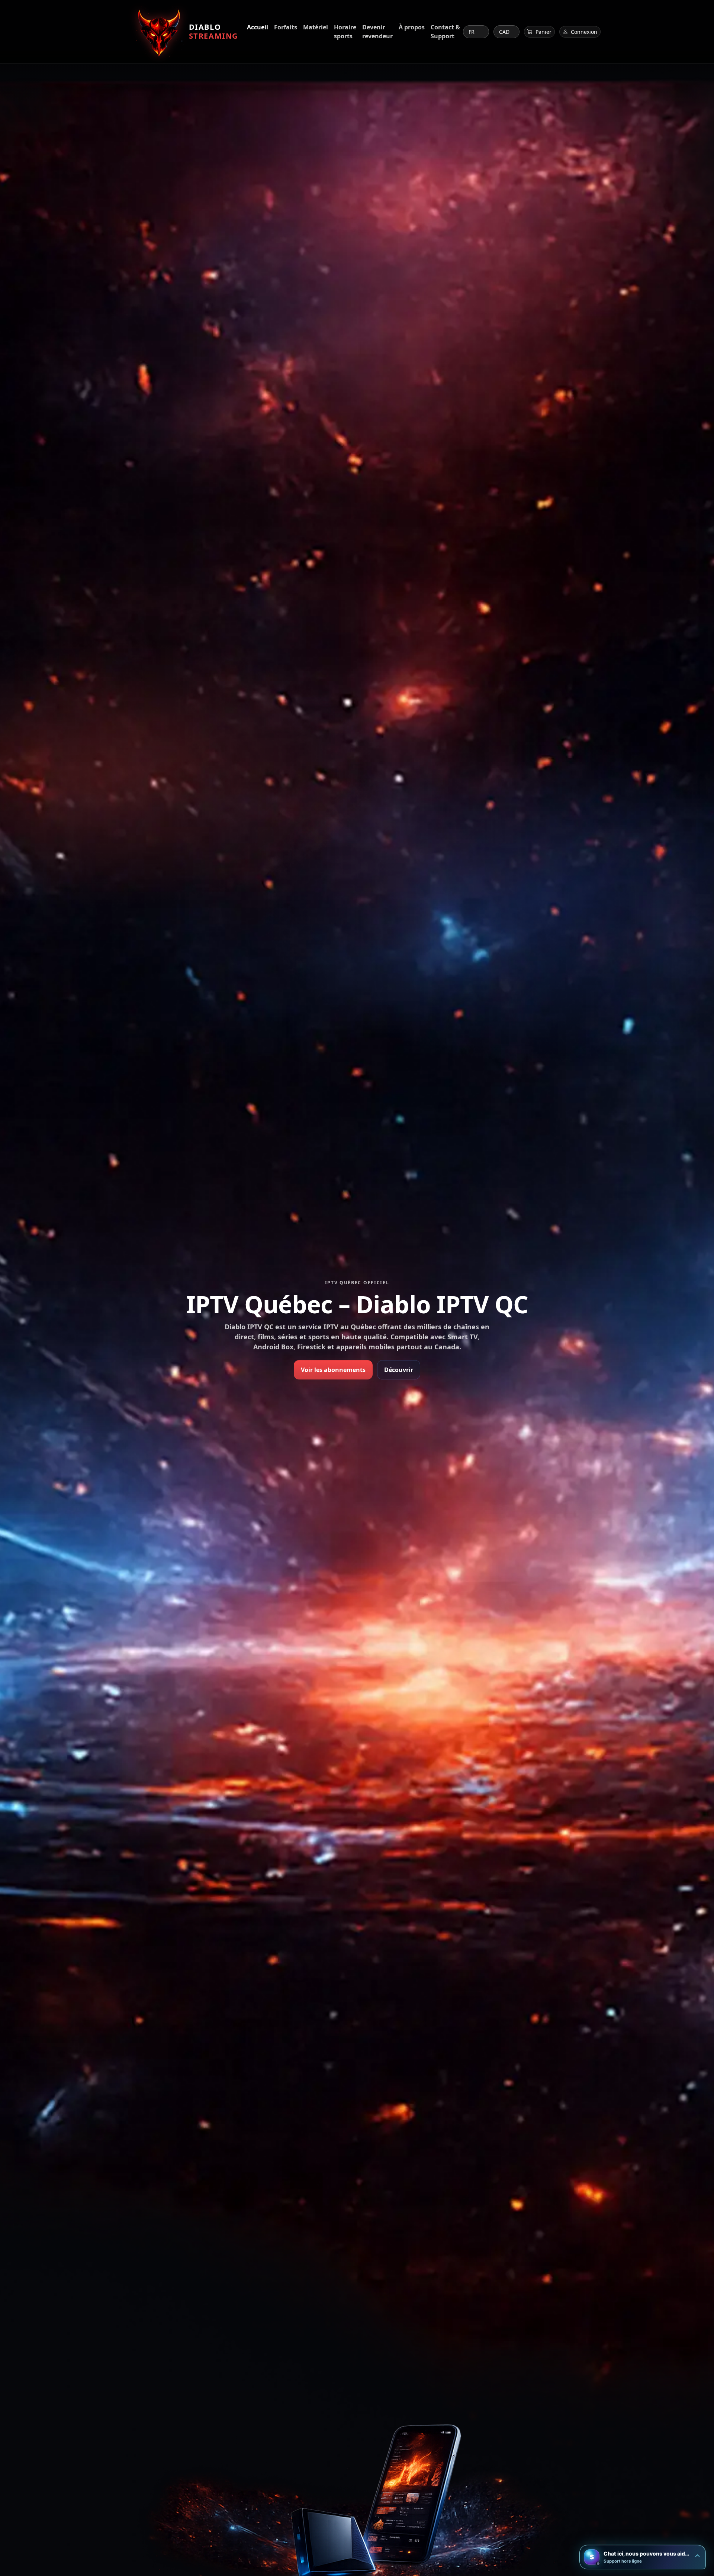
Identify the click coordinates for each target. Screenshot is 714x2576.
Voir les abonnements (333, 1370)
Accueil (258, 27)
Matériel (316, 27)
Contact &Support (445, 32)
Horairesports (345, 32)
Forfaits (286, 27)
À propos (412, 27)
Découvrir (399, 1370)
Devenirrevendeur (377, 32)
